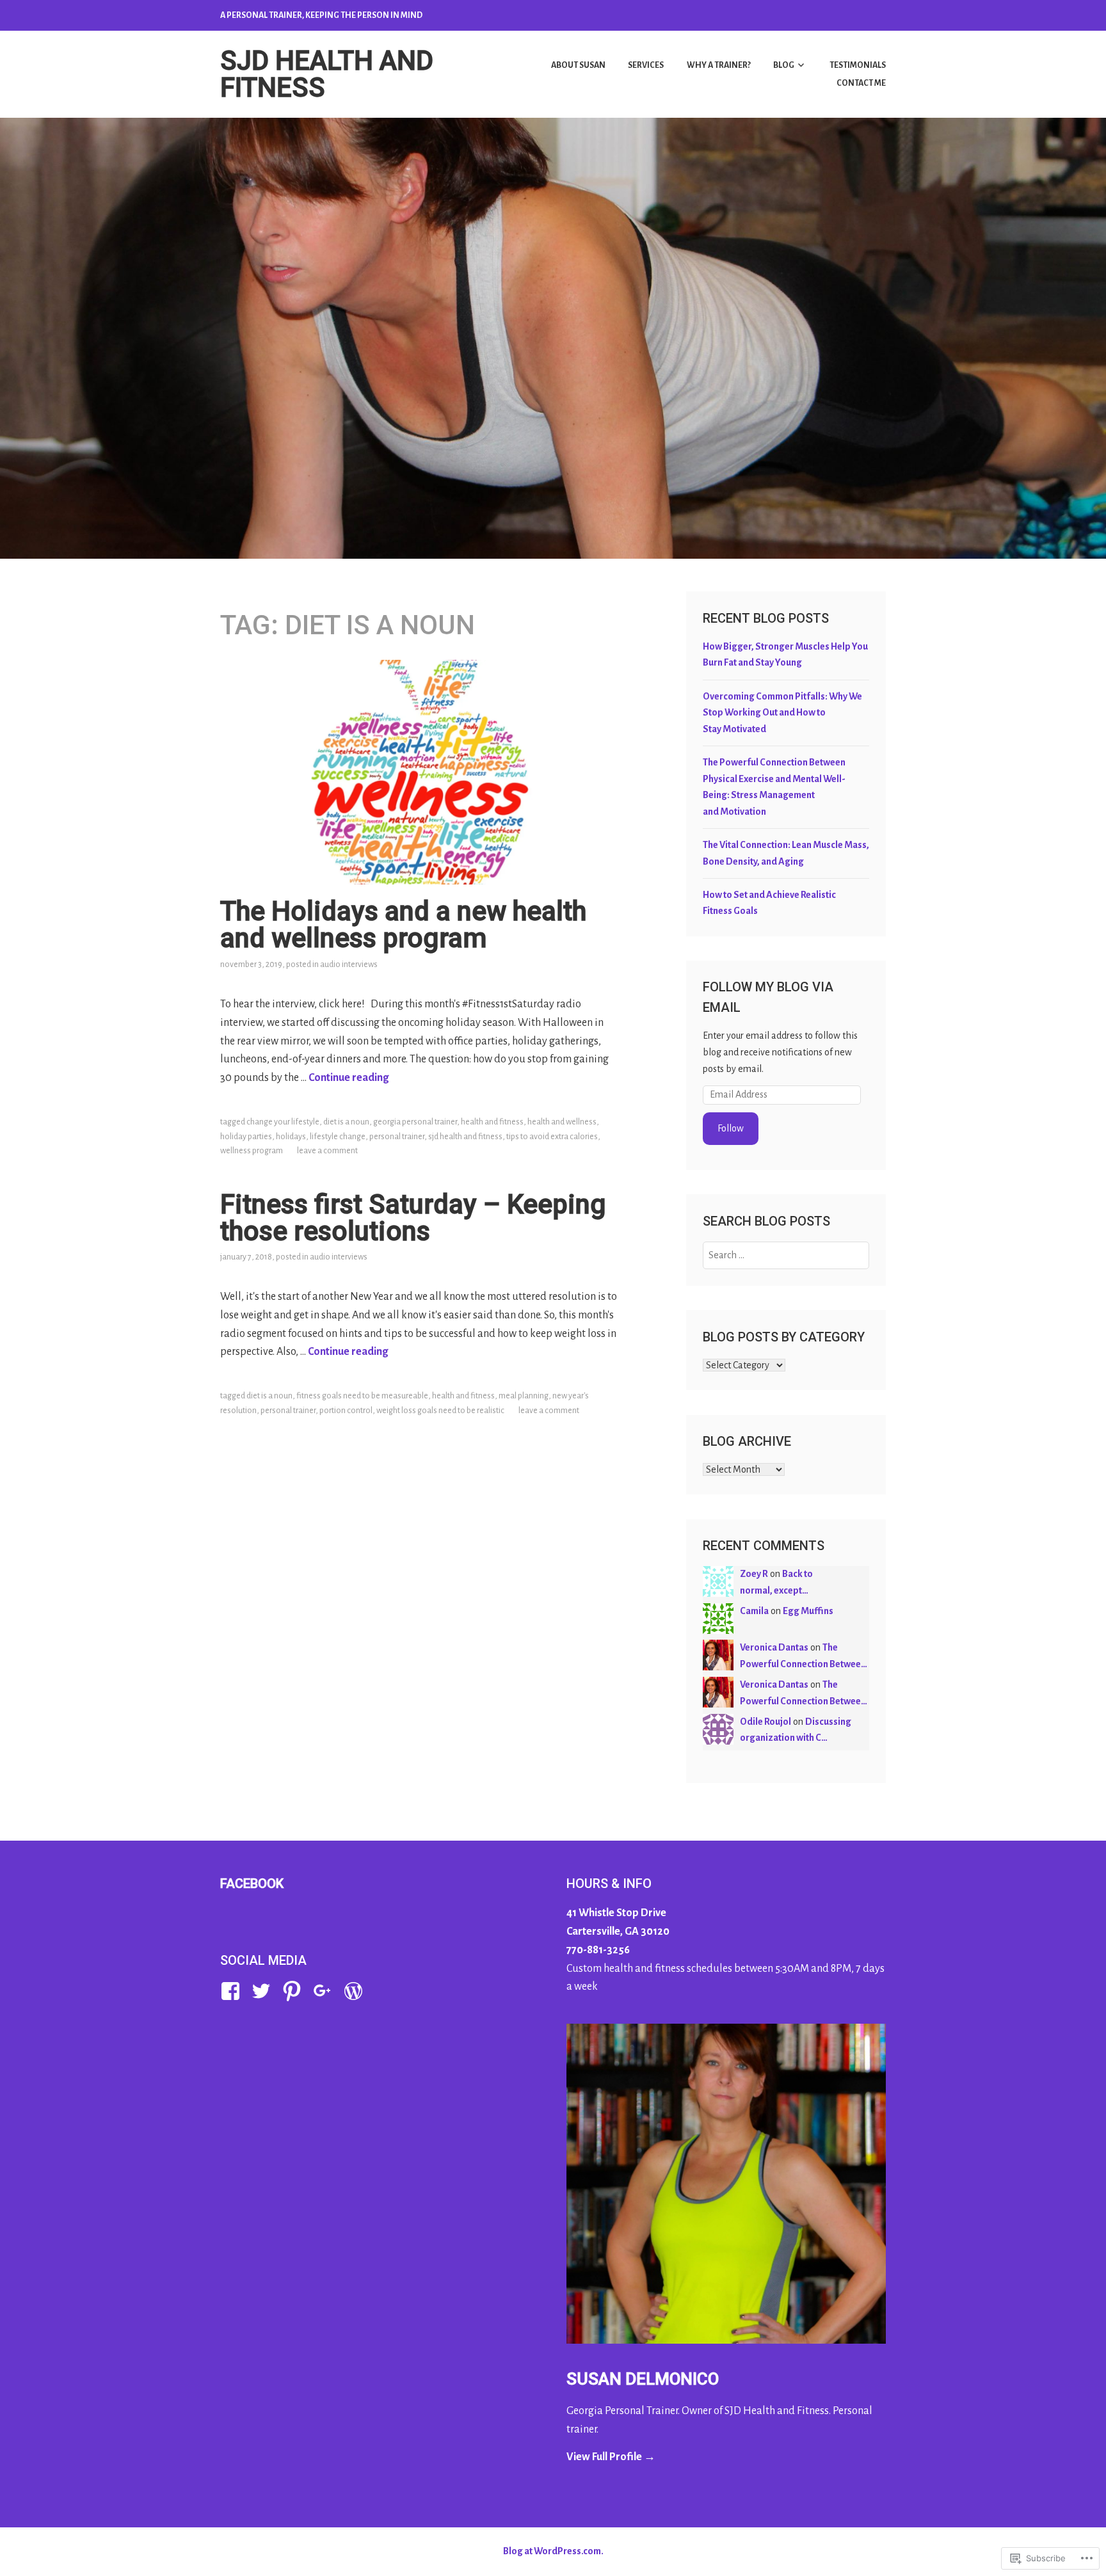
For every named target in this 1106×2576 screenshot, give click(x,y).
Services (646, 65)
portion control (346, 1411)
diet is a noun (346, 1122)
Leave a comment (327, 1151)
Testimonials (858, 65)
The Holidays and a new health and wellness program (403, 924)
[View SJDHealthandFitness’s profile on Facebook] (233, 1991)
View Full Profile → (611, 2457)
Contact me (861, 83)
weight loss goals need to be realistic (440, 1411)
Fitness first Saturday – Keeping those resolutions (413, 1218)
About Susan (578, 65)
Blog (784, 65)
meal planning (524, 1396)
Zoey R (754, 1574)
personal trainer (397, 1137)
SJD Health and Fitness (327, 74)
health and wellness (562, 1122)
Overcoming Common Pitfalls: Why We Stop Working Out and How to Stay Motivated (782, 713)
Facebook (252, 1884)
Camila (754, 1611)
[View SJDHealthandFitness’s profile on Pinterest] (294, 1991)
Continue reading (349, 1078)
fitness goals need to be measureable (362, 1396)
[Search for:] (786, 1255)
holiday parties (246, 1137)
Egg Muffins (808, 1611)
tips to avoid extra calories (552, 1137)
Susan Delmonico (643, 2379)
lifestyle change (338, 1137)
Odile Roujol (765, 1722)
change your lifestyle (283, 1122)
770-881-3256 (598, 1950)
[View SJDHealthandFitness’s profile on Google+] (325, 1991)
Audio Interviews (349, 964)
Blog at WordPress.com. (553, 2551)
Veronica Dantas (774, 1647)
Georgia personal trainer (415, 1122)
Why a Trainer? (719, 65)
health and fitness (492, 1122)
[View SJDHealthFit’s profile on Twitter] (263, 1991)
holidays (291, 1137)
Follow (731, 1128)
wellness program (252, 1151)
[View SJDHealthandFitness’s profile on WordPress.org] (356, 1991)
